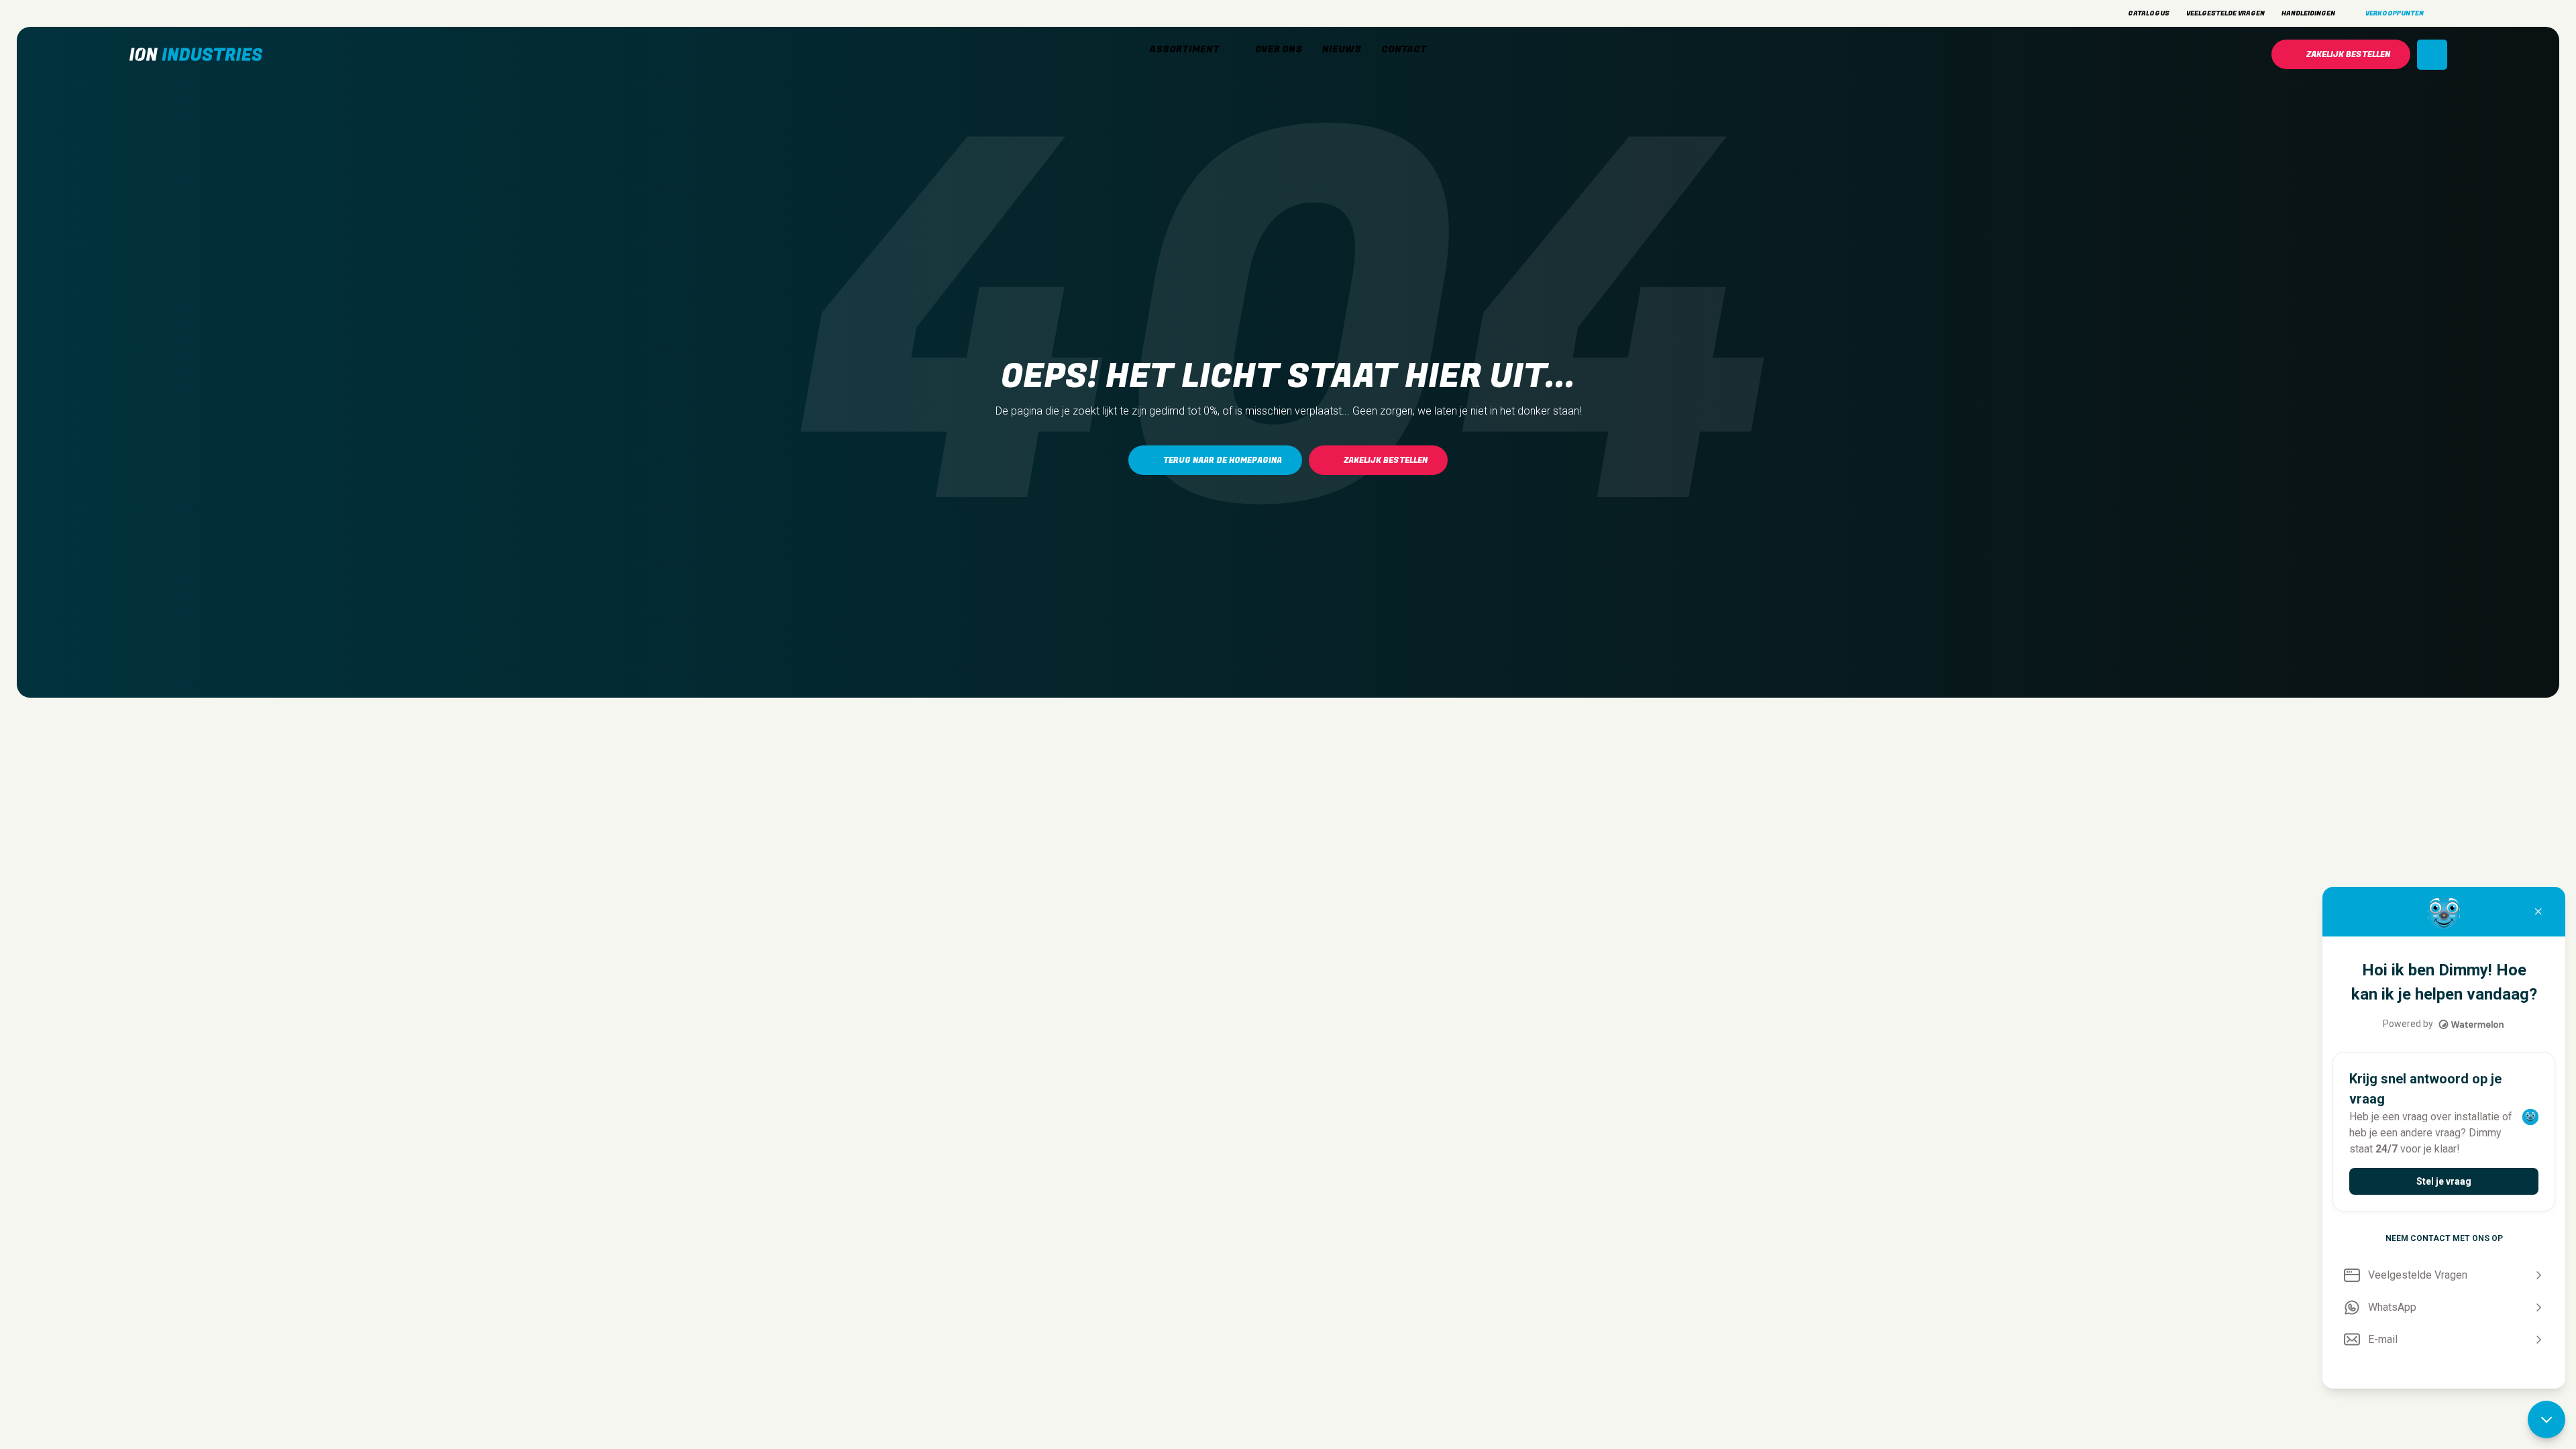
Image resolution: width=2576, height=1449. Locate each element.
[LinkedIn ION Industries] (182, 13)
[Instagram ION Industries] (136, 13)
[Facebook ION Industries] (159, 13)
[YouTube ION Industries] (206, 13)
